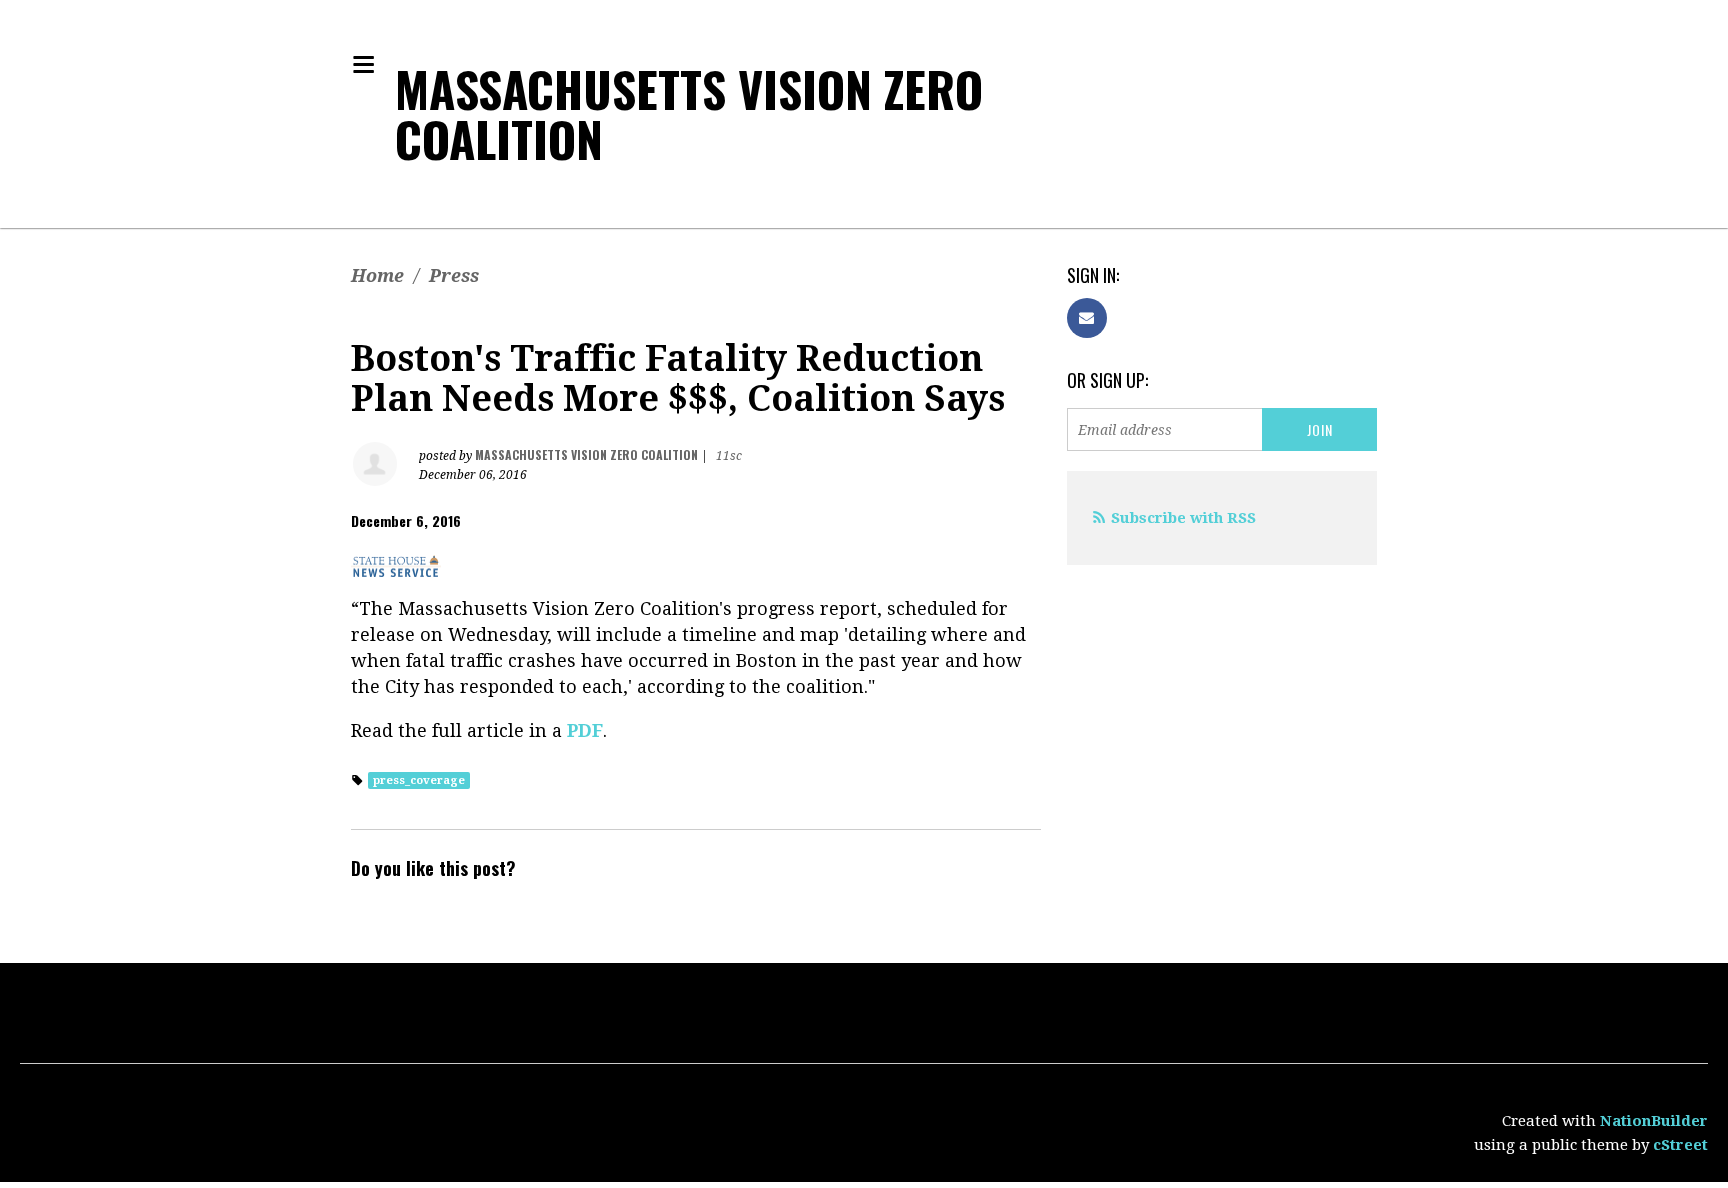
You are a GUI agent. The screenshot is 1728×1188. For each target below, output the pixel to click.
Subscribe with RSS (1183, 518)
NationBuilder (1654, 1121)
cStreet (1680, 1145)
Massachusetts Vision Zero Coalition (689, 113)
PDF (585, 730)
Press (454, 275)
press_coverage (419, 780)
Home (377, 275)
